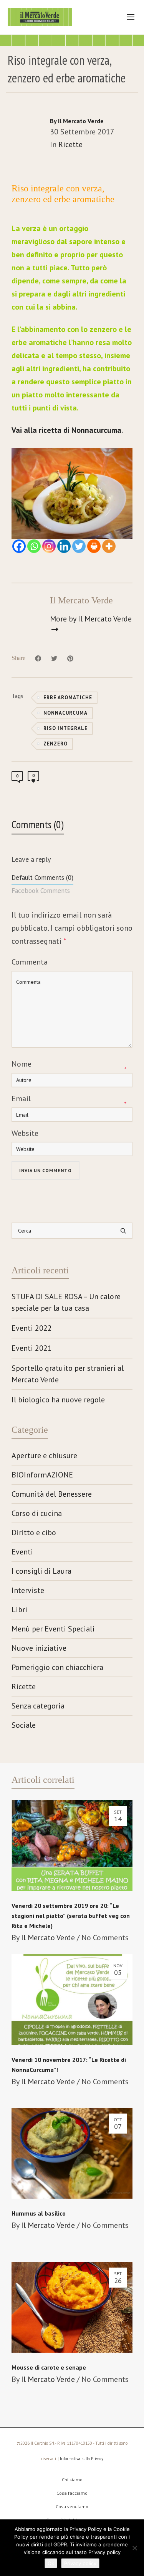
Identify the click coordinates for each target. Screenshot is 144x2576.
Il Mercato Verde (48, 1938)
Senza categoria (38, 1706)
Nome (22, 1064)
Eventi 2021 (32, 1348)
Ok (51, 2563)
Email (21, 1099)
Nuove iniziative (39, 1648)
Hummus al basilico (39, 2213)
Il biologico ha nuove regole (58, 1400)
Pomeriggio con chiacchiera (57, 1667)
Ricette (70, 144)
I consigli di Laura (41, 1571)
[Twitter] (79, 546)
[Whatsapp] (34, 546)
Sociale (24, 1725)
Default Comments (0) (42, 878)
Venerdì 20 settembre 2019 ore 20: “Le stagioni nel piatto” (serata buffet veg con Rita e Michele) (71, 1916)
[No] (134, 2548)
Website (25, 1133)
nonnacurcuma (65, 713)
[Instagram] (49, 546)
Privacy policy (80, 2563)
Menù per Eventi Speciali (53, 1629)
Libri (19, 1610)
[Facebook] (19, 546)
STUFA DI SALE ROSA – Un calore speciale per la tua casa (66, 1302)
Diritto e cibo (34, 1533)
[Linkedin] (64, 546)
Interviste (28, 1590)
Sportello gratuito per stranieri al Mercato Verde (68, 1374)
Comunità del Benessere (52, 1494)
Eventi (22, 1552)
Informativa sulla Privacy (82, 2459)
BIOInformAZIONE (42, 1475)
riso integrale (65, 728)
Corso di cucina (37, 1513)
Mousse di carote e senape (49, 2367)
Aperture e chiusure (44, 1455)
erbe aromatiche (68, 698)
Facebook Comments (41, 891)
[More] (109, 546)
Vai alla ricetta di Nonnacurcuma (66, 430)
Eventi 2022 (32, 1328)
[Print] (94, 546)
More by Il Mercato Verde (91, 619)
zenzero (55, 744)
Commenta (30, 962)
